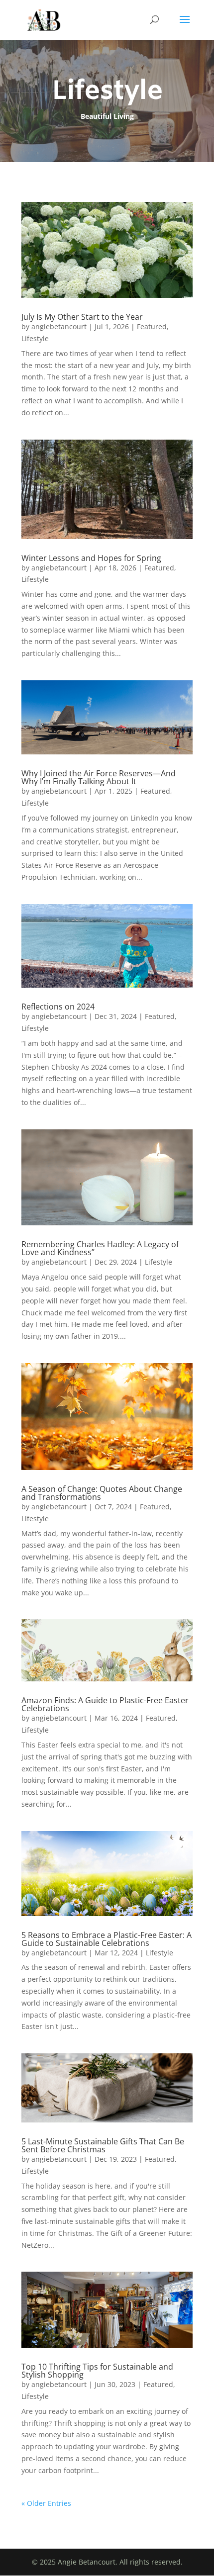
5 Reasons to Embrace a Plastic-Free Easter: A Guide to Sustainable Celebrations (107, 1939)
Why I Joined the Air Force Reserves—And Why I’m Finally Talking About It (99, 777)
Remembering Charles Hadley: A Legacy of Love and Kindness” (100, 1248)
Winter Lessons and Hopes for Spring (91, 558)
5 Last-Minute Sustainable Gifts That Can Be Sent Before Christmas (103, 2145)
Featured (152, 326)
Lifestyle (35, 338)
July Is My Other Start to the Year (82, 317)
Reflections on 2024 (58, 1007)
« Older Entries (46, 2503)
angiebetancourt (59, 326)
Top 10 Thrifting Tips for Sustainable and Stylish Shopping (97, 2371)
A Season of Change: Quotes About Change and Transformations (102, 1493)
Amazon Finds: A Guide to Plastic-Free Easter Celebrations (105, 1704)
